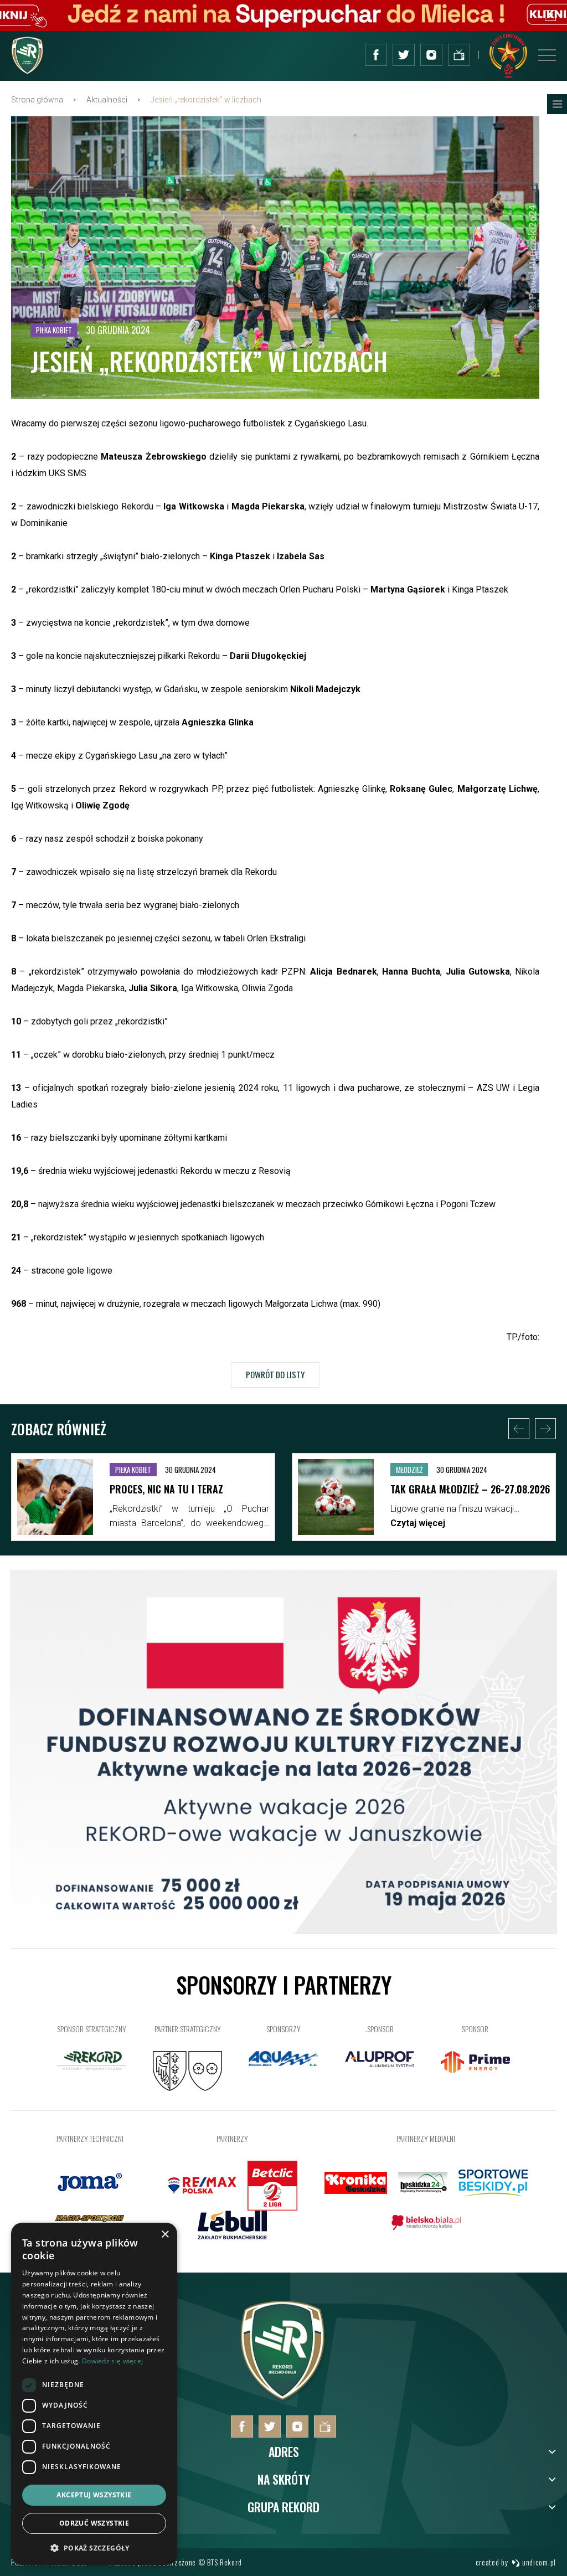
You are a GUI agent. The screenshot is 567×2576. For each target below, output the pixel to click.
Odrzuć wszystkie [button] (94, 2523)
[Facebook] (376, 55)
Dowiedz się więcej (112, 2361)
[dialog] (94, 2394)
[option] (190, 1500)
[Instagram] (431, 55)
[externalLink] (459, 55)
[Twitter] (404, 55)
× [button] (165, 2235)
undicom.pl (538, 2562)
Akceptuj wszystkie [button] (94, 2495)
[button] (94, 2547)
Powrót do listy (275, 1374)
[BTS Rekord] (283, 2400)
